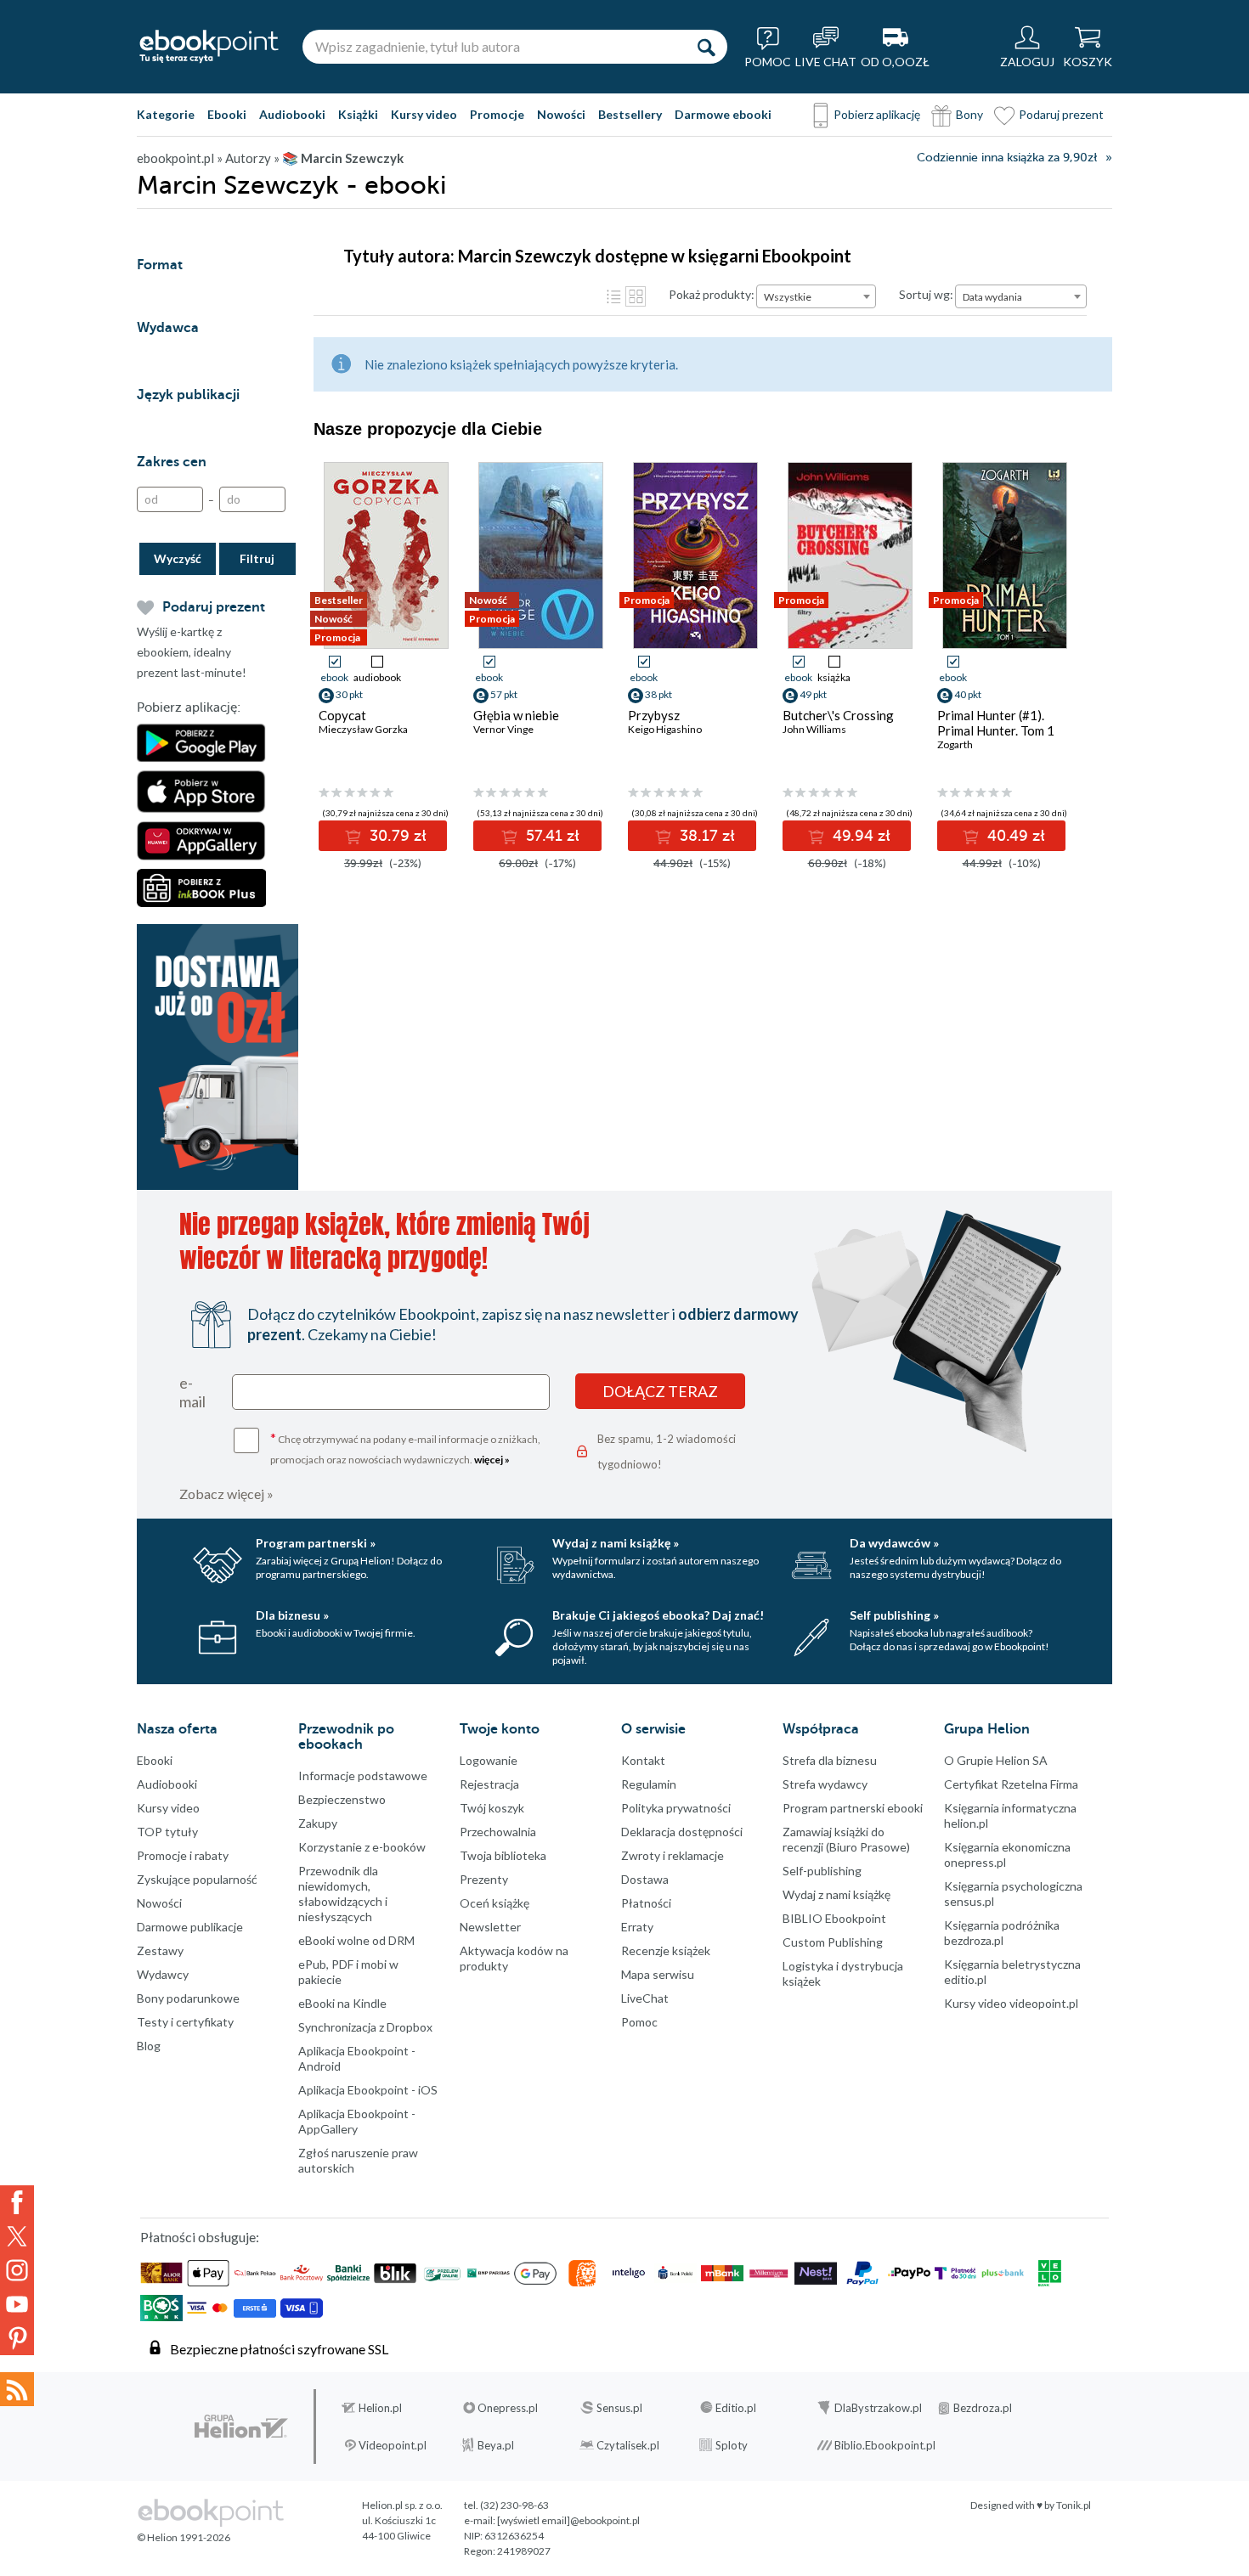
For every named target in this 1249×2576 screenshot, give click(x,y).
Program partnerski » (316, 1543)
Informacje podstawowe (363, 1776)
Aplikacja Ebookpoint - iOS (368, 2090)
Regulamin (649, 1784)
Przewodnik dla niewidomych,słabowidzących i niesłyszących (343, 1894)
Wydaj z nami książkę (836, 1894)
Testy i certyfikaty (185, 2022)
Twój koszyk (492, 1808)
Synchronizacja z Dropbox (365, 2027)
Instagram (17, 2270)
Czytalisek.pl (628, 2445)
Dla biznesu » (292, 1615)
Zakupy (318, 1823)
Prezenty (484, 1879)
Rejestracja (489, 1784)
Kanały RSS (17, 2389)
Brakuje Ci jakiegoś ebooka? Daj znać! (658, 1615)
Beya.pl (496, 2445)
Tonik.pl (1074, 2505)
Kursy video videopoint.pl (1011, 2003)
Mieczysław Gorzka (363, 729)
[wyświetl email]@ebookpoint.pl (568, 2520)
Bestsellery (630, 114)
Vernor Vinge (503, 729)
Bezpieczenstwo (342, 1799)
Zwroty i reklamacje (673, 1855)
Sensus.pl (619, 2408)
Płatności (646, 1903)
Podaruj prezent (1061, 114)
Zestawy (160, 1950)
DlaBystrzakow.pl (878, 2408)
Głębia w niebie (516, 715)
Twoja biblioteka (503, 1855)
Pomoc (639, 2022)
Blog (149, 2046)
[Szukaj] (706, 47)
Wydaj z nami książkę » (616, 1543)
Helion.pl (380, 2408)
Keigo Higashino (665, 729)
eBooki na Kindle (342, 2003)
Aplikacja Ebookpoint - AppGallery (357, 2121)
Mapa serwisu (658, 1974)
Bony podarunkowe (188, 1998)
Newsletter (490, 1927)
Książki (358, 114)
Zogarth (955, 744)
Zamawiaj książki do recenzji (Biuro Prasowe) (846, 1839)
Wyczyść (178, 558)
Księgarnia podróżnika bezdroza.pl (1002, 1933)
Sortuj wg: (926, 294)
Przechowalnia (498, 1832)
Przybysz (654, 715)
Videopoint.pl (393, 2445)
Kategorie (166, 114)
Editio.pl (736, 2408)
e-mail (192, 1392)
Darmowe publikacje (190, 1927)
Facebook (17, 2202)
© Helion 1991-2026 (184, 2537)
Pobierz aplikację (877, 114)
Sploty (732, 2445)
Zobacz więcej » (226, 1494)
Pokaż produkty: (712, 294)
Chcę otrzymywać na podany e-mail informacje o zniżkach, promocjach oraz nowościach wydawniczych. (405, 1448)
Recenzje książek (666, 1950)
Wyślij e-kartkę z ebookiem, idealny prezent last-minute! (192, 652)
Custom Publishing (833, 1942)
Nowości (561, 114)
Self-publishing (822, 1871)
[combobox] (816, 296)
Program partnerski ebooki (853, 1808)
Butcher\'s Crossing (838, 715)
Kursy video (424, 114)
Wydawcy (163, 1974)
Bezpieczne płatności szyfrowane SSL (279, 2349)
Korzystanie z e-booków (362, 1847)
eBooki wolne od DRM (356, 1940)
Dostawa (645, 1879)
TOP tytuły (167, 1832)
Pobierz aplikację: (189, 707)
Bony (969, 114)
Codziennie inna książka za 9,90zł (1007, 158)
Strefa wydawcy (825, 1784)
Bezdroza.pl (983, 2408)
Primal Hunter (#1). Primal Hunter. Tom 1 (996, 723)
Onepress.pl (508, 2408)
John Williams (814, 729)
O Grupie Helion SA (996, 1760)
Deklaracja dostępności (682, 1832)
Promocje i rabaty (183, 1855)
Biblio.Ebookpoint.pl (885, 2445)
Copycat (342, 715)
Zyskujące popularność (197, 1879)
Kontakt (643, 1760)
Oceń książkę (495, 1903)
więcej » (492, 1460)
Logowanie (489, 1760)
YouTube (17, 2304)
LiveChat (645, 1998)
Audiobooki (292, 114)
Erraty (637, 1927)
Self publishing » (894, 1615)
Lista (613, 296)
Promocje (497, 114)
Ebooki (227, 114)
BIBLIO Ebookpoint (834, 1918)
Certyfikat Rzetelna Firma (1011, 1784)
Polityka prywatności (676, 1808)
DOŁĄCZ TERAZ (660, 1391)
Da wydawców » (894, 1543)
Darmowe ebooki (723, 114)
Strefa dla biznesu (830, 1760)
